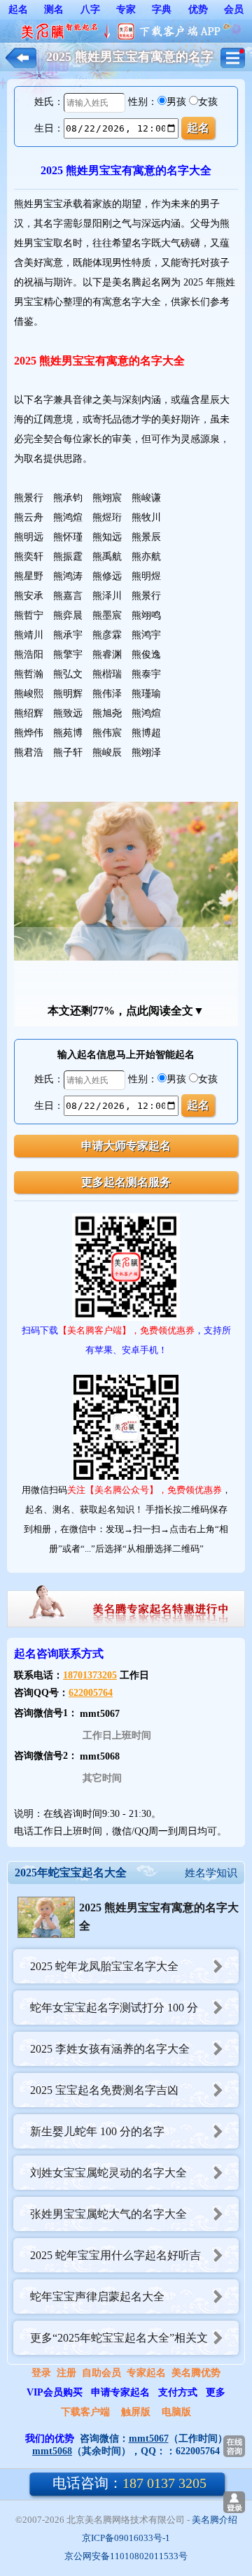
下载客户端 (85, 2412)
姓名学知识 (211, 1873)
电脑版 (176, 2412)
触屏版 (136, 2412)
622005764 (91, 1693)
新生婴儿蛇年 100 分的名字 (97, 2131)
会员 (234, 9)
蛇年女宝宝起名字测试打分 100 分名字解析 (106, 2013)
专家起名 (146, 2373)
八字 (90, 9)
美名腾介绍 (215, 2520)
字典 (162, 9)
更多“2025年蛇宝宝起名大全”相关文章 (111, 2343)
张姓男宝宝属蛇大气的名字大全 (108, 2214)
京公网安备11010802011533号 (126, 2556)
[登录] (234, 2502)
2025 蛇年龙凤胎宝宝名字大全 (104, 1966)
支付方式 (178, 2392)
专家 (126, 9)
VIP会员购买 (55, 2392)
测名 (54, 9)
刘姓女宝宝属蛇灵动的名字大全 (108, 2173)
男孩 (176, 102)
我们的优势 (50, 2439)
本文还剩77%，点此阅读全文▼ (126, 1011)
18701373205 (90, 1675)
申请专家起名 (120, 2392)
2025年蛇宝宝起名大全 (71, 1873)
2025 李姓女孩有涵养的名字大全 (110, 2049)
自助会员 (101, 2373)
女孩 (208, 102)
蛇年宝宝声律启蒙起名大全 (97, 2297)
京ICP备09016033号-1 (126, 2538)
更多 (216, 2392)
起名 (18, 9)
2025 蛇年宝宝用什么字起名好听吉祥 (107, 2261)
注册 (66, 2373)
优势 (198, 9)
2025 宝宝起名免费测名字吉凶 (104, 2090)
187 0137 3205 (129, 2483)
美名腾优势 (196, 2373)
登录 (41, 2373)
